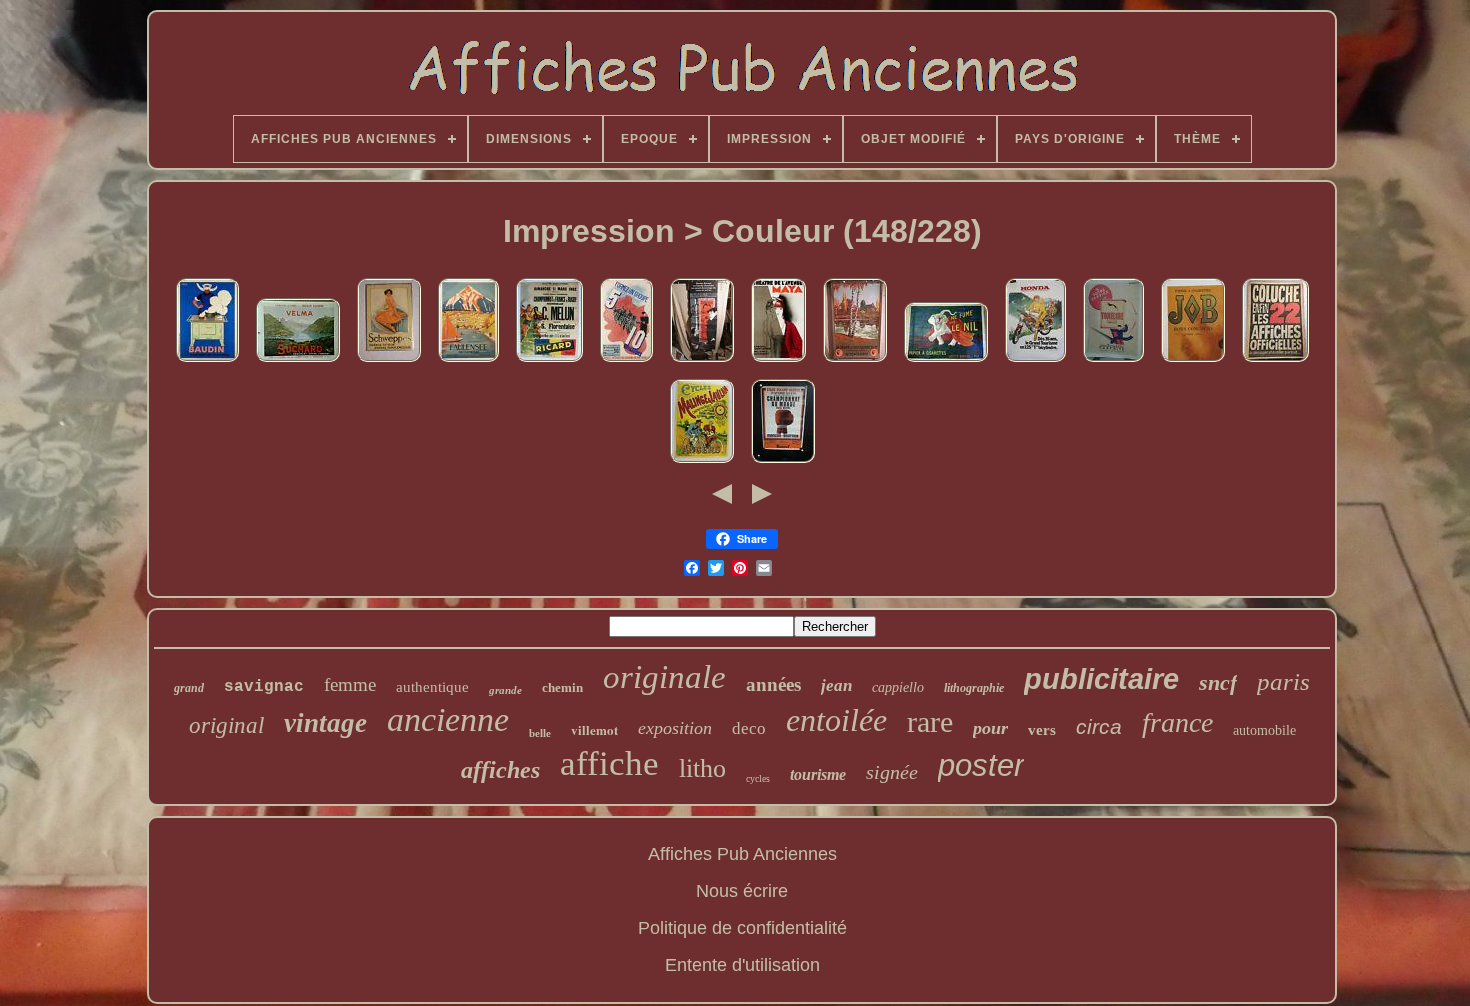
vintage (325, 723)
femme (350, 684)
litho (702, 768)
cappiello (898, 687)
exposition (675, 728)
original (226, 725)
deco (749, 728)
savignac (264, 687)
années (773, 684)
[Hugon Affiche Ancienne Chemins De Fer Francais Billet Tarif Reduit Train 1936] (626, 362)
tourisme (818, 774)
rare (930, 721)
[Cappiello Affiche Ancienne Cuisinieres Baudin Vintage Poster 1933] (207, 362)
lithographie (974, 688)
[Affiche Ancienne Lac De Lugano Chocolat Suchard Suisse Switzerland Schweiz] (298, 362)
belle (540, 733)
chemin (562, 687)
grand (189, 688)
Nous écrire (742, 891)
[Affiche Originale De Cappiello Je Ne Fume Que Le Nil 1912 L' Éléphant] (946, 362)
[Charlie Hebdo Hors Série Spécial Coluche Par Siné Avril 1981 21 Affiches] (1275, 362)
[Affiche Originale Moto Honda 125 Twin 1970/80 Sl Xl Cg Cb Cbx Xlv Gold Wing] (1035, 362)
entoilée (836, 720)
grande (505, 690)
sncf (1218, 682)
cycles (758, 778)
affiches (500, 770)
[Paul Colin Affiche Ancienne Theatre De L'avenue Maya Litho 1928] (778, 362)
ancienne (448, 719)
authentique (432, 687)
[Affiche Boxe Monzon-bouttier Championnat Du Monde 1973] (783, 463)
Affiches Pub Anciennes (742, 854)
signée (892, 772)
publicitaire (1101, 679)
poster (981, 765)
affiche (609, 763)
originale (664, 677)
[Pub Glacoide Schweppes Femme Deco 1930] (389, 362)
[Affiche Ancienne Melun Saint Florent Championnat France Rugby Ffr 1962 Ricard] (549, 362)
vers (1042, 730)
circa (1099, 726)
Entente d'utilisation (742, 965)
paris (1283, 681)
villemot (594, 729)
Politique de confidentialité (742, 928)
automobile (1264, 730)
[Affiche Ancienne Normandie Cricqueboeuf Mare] (855, 362)
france (1177, 722)
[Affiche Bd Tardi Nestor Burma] (702, 362)
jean (836, 685)
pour (990, 728)
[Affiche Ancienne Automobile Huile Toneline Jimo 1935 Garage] (1113, 362)
